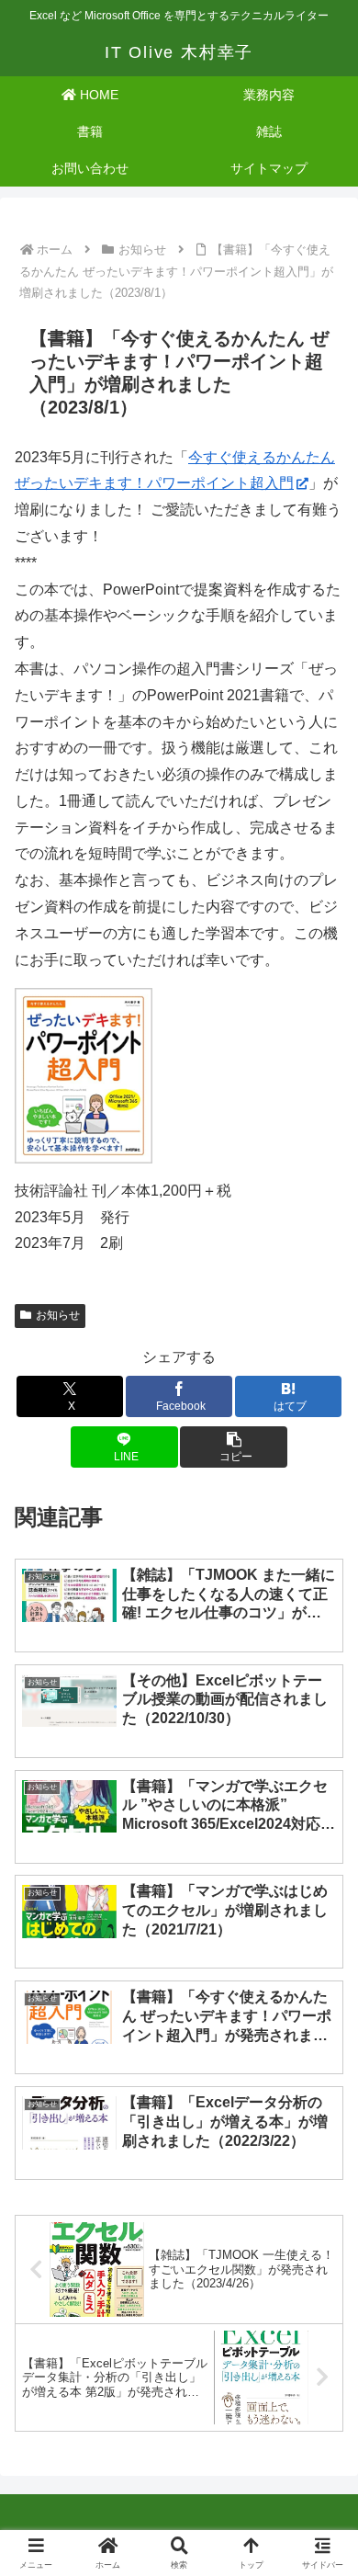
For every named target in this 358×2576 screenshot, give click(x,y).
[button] (233, 1447)
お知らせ (58, 1315)
